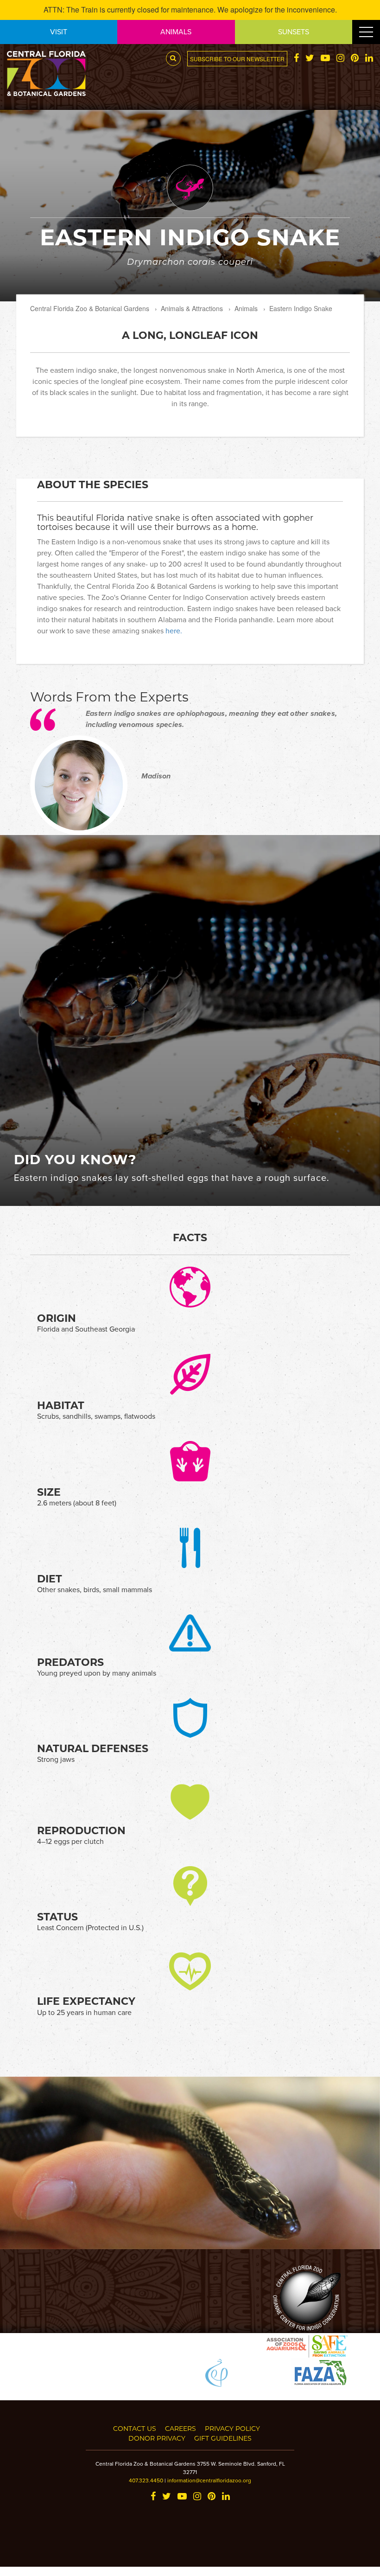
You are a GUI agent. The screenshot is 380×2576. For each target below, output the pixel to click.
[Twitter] (310, 59)
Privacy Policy (232, 2428)
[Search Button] (173, 58)
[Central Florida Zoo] (46, 72)
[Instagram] (340, 59)
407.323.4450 (146, 2480)
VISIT (59, 32)
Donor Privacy (157, 2438)
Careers (180, 2428)
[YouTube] (325, 59)
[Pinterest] (355, 59)
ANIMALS (176, 32)
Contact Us (135, 2428)
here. (174, 631)
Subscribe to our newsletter (237, 59)
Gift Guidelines (223, 2438)
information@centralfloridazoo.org (209, 2480)
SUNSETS (294, 32)
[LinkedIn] (369, 59)
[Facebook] (296, 59)
